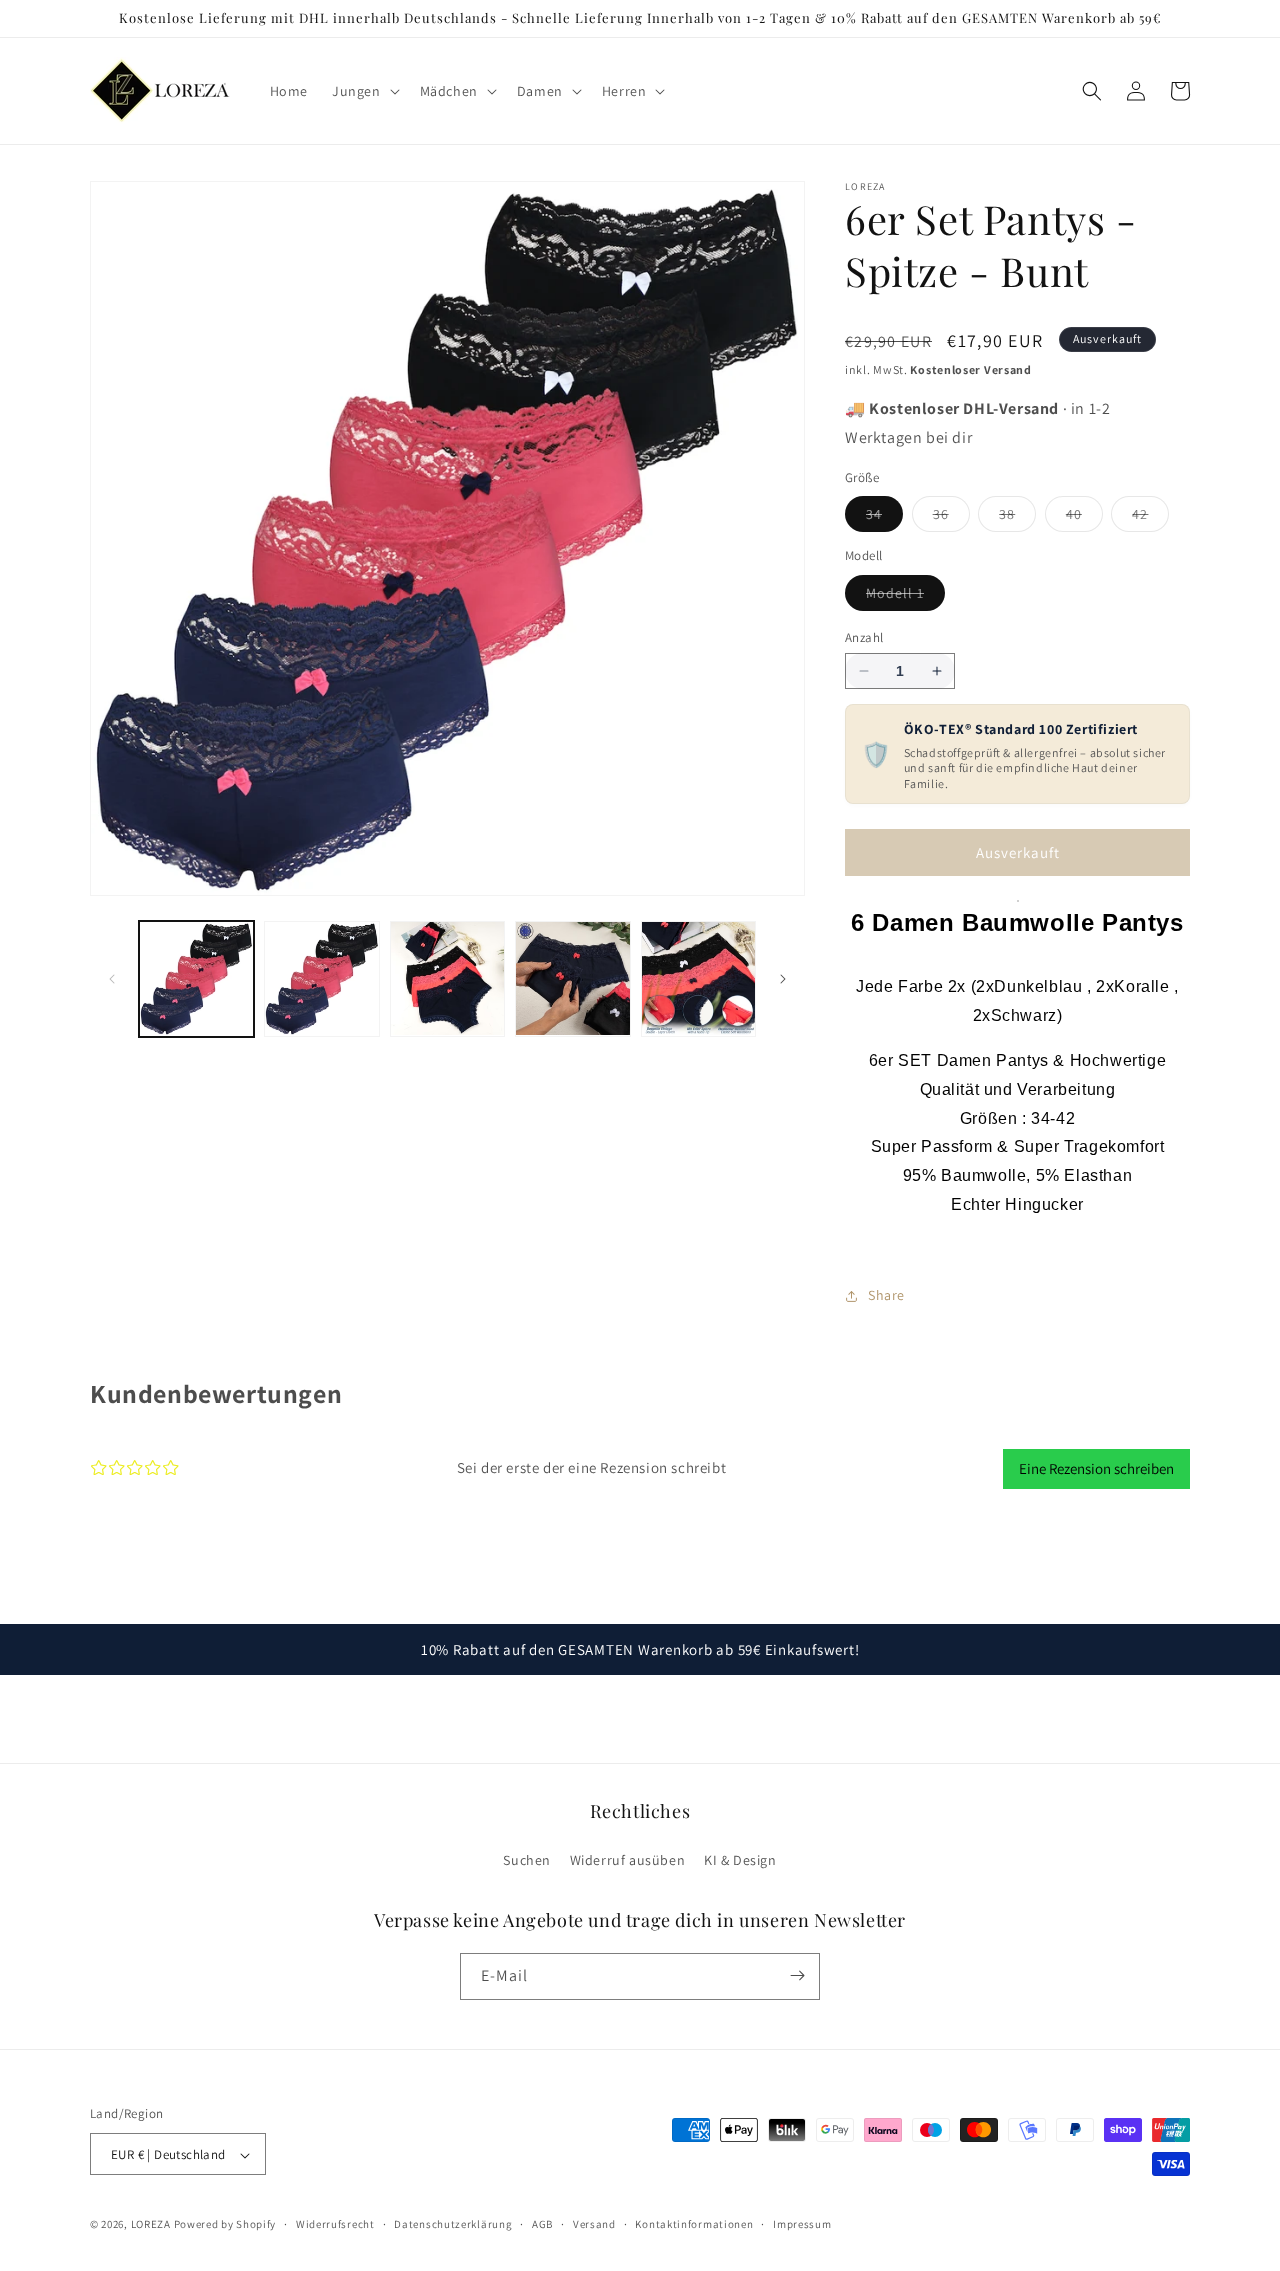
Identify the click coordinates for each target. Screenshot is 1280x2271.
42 (1150, 518)
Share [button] (886, 1295)
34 (884, 518)
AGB (542, 2224)
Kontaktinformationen (694, 2224)
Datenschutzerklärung (453, 2224)
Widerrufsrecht (335, 2224)
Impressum (802, 2224)
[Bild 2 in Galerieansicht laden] (321, 978)
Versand (594, 2224)
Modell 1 (905, 597)
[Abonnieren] (797, 1975)
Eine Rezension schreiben (1096, 1468)
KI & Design (740, 1861)
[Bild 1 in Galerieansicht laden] (196, 978)
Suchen (527, 1861)
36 (951, 518)
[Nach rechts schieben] (783, 979)
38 (1017, 518)
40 (1084, 518)
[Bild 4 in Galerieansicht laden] (572, 978)
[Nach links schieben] (112, 979)
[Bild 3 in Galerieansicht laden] (447, 978)
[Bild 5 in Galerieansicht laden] (698, 978)
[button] (364, 91)
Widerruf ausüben (628, 1861)
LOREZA (151, 2225)
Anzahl (864, 637)
